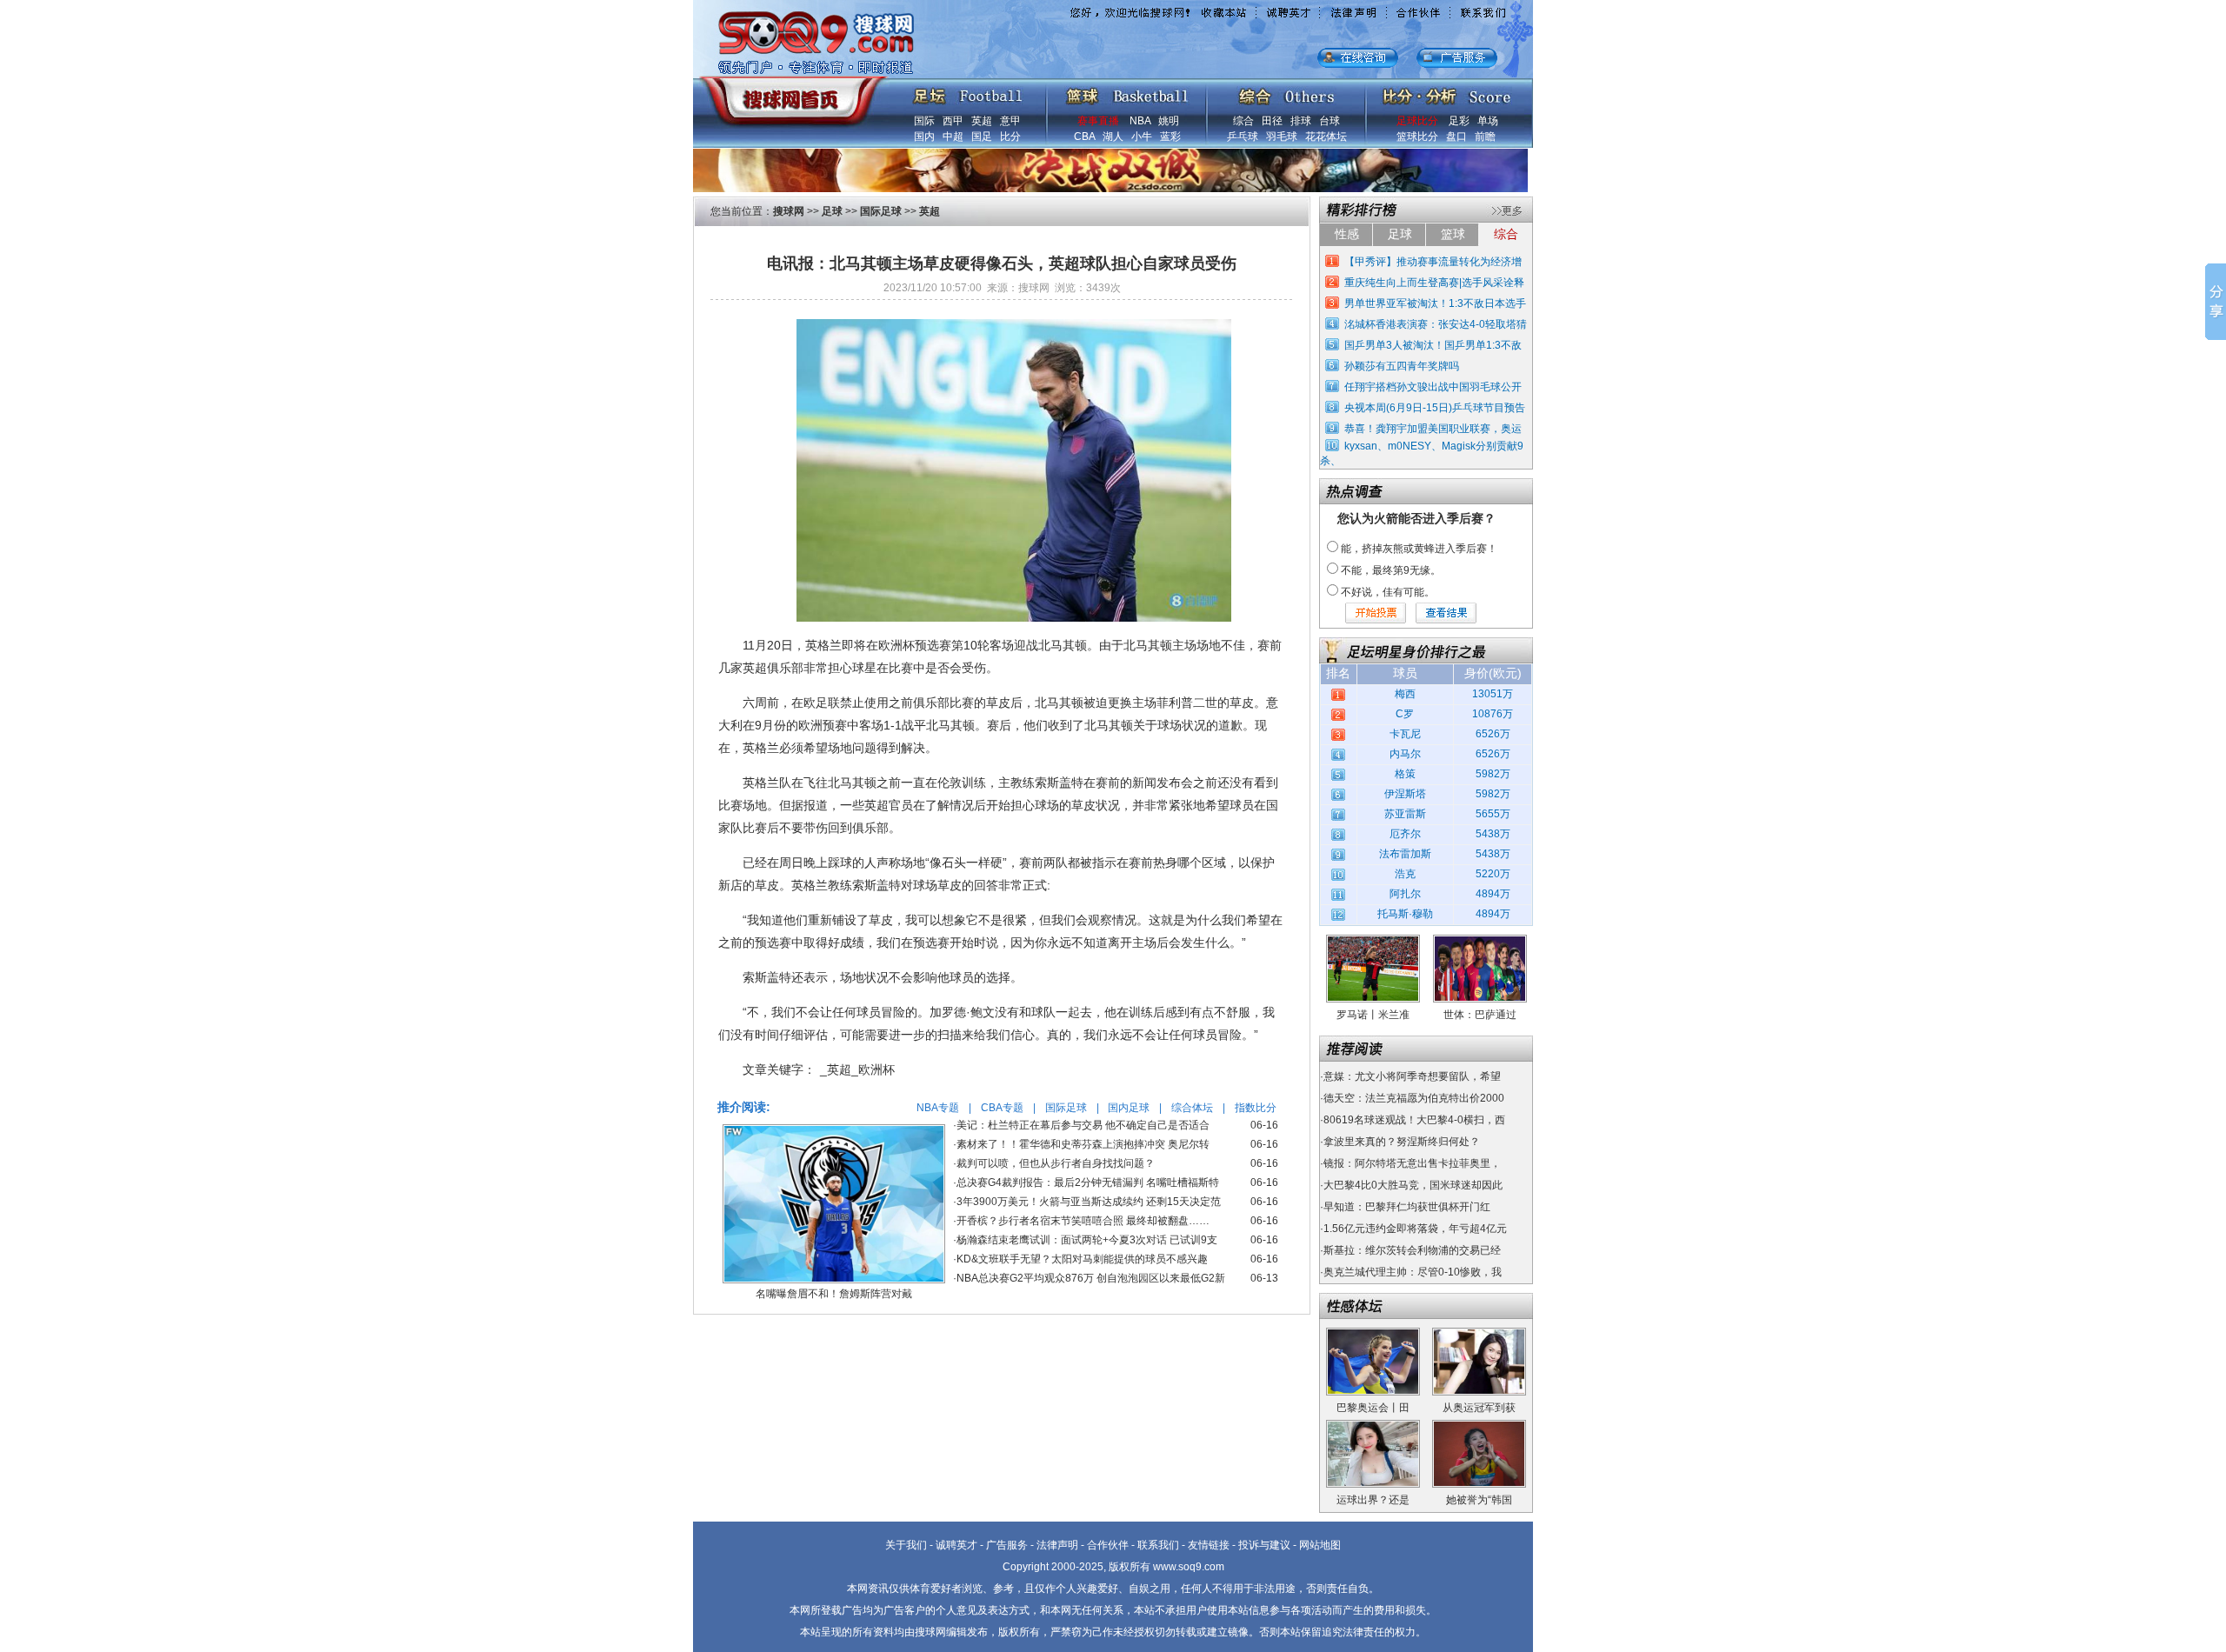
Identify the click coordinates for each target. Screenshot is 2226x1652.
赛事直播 (1098, 121)
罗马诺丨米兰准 (1373, 1015)
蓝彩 (1170, 137)
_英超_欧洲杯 (857, 1069)
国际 (924, 121)
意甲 (1010, 121)
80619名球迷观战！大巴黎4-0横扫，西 (1414, 1120)
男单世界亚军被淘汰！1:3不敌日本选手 (1435, 303)
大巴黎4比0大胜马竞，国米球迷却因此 (1413, 1185)
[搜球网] (789, 93)
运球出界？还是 (1373, 1500)
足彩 (1459, 121)
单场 (1488, 121)
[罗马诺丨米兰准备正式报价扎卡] (1373, 941)
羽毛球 (1282, 137)
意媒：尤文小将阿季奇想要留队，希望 (1412, 1076)
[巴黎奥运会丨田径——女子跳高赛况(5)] (1373, 1334)
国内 (924, 137)
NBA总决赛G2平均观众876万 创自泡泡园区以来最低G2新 (1091, 1278)
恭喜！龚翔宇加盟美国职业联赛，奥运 (1433, 429)
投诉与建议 (1264, 1545)
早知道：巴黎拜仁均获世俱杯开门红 (1407, 1207)
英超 (982, 121)
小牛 (1142, 137)
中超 (953, 137)
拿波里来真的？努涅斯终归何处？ (1402, 1142)
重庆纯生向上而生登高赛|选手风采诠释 (1434, 283)
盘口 (1456, 137)
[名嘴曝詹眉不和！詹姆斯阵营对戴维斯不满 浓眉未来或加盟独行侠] (834, 1130)
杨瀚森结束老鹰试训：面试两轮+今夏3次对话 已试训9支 (1087, 1240)
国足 (982, 137)
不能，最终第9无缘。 (1391, 570)
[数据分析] (1446, 92)
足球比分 (1417, 121)
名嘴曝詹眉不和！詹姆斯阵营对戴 (834, 1294)
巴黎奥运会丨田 (1373, 1408)
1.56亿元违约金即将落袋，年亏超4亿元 (1415, 1229)
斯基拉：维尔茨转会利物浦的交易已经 (1412, 1250)
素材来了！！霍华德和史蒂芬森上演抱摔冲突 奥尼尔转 (1083, 1144)
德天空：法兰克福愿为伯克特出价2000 (1414, 1098)
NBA (1140, 121)
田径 (1272, 121)
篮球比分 (1417, 137)
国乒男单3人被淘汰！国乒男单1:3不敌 (1433, 345)
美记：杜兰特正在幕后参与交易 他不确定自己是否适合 (1083, 1125)
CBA (1084, 137)
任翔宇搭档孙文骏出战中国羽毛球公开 (1433, 387)
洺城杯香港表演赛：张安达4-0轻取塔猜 (1436, 324)
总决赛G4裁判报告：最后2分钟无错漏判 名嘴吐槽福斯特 (1088, 1182)
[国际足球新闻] (968, 92)
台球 (1330, 121)
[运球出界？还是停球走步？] (1373, 1426)
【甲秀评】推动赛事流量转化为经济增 (1433, 262)
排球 (1301, 121)
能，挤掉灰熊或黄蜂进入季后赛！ (1419, 549)
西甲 (953, 121)
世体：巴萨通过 (1480, 1015)
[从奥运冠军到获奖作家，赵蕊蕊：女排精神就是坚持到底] (1479, 1334)
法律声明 (1057, 1545)
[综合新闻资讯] (1286, 92)
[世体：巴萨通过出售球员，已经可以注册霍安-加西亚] (1480, 941)
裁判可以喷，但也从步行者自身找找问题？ (1056, 1163)
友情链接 (1209, 1545)
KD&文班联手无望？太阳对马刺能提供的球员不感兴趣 (1082, 1259)
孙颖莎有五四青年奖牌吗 (1402, 366)
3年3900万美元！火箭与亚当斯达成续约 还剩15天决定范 (1089, 1202)
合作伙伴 (1108, 1545)
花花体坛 (1326, 137)
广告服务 (1007, 1545)
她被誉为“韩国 (1479, 1500)
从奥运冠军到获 (1479, 1408)
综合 (1243, 121)
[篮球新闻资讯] (1127, 92)
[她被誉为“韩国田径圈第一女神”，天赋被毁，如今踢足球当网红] (1479, 1426)
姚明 (1169, 121)
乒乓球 (1243, 137)
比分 (1010, 137)
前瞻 (1485, 137)
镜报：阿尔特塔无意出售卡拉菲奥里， (1412, 1163)
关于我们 (906, 1545)
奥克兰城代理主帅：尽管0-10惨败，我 (1413, 1272)
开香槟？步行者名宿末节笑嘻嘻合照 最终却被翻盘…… (1083, 1221)
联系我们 (1158, 1545)
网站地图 (1320, 1545)
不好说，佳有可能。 (1388, 592)
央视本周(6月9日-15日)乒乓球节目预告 (1435, 408)
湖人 (1113, 137)
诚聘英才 (956, 1545)
